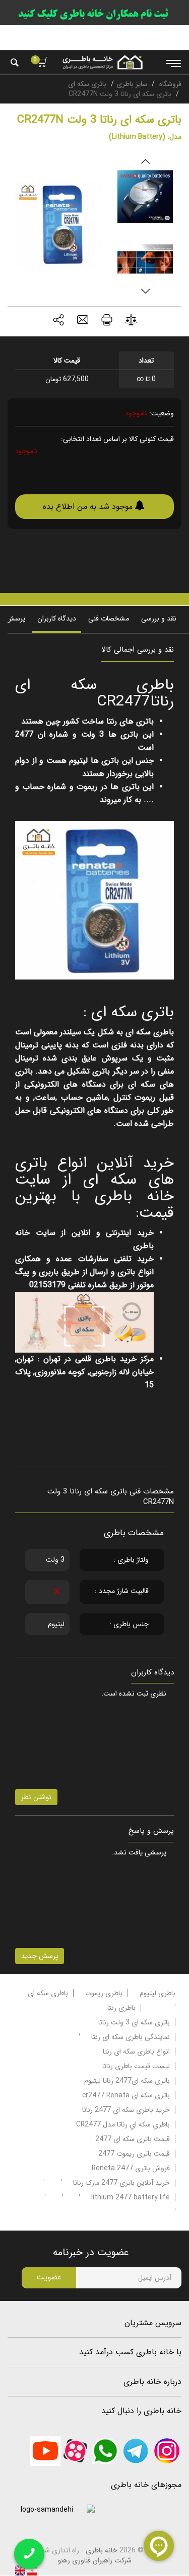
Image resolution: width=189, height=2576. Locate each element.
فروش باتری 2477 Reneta (131, 2168)
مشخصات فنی (109, 618)
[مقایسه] (131, 322)
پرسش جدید (40, 1956)
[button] (58, 321)
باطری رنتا (121, 2008)
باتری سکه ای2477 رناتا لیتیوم (127, 2081)
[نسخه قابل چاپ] (107, 321)
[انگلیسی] (20, 2570)
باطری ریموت (104, 1993)
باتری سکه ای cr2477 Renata (126, 2095)
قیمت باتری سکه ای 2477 (133, 2139)
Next (145, 291)
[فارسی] (31, 2570)
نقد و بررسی (159, 618)
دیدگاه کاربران (57, 618)
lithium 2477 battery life (131, 2197)
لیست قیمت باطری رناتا (136, 2066)
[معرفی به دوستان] (83, 321)
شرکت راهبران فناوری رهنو (95, 2560)
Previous (145, 161)
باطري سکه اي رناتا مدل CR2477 (123, 2124)
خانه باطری (102, 2550)
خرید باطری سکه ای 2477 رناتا (126, 2110)
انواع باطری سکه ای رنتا (136, 2052)
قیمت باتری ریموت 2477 (134, 2154)
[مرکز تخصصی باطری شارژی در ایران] (102, 62)
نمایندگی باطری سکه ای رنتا (131, 2037)
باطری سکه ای (48, 1993)
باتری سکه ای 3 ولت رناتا (134, 2022)
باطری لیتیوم (157, 1993)
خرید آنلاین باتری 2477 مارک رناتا (121, 2183)
